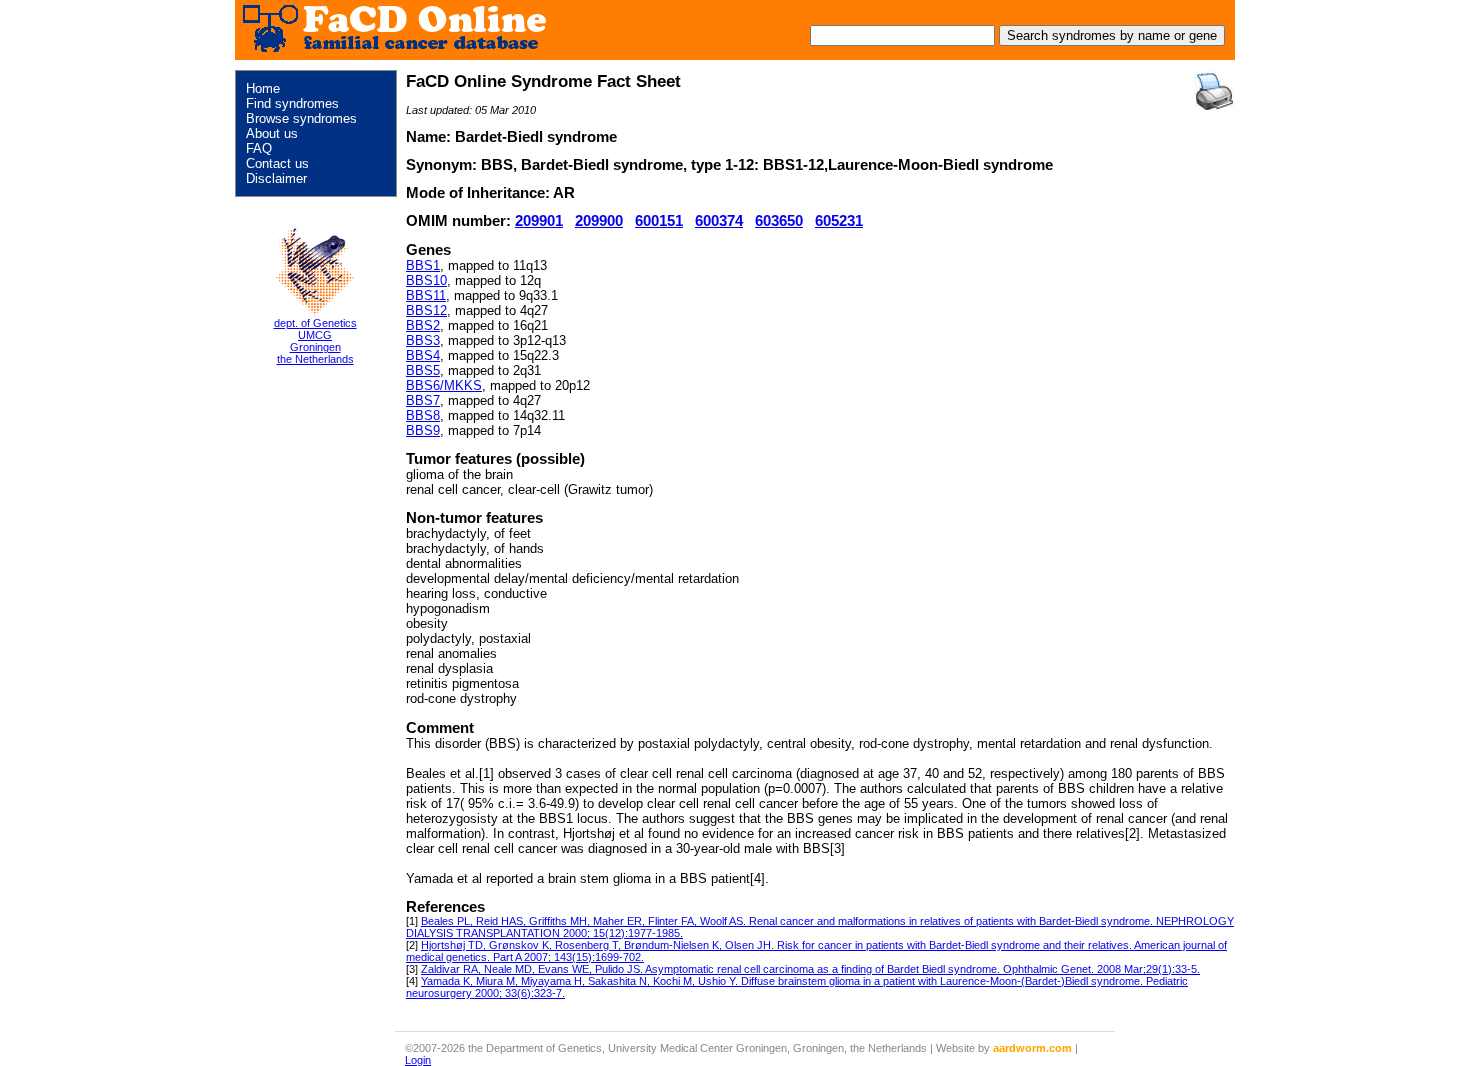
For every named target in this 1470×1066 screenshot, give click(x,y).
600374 (719, 221)
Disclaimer (276, 178)
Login (418, 1060)
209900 (599, 221)
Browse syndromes (301, 118)
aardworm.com (1032, 1048)
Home (263, 88)
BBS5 (423, 370)
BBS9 (423, 430)
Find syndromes (292, 103)
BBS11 (426, 295)
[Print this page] (1214, 91)
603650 (779, 221)
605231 (839, 221)
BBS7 (423, 400)
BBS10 (426, 280)
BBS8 (423, 415)
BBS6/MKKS (444, 385)
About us (272, 133)
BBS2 (423, 325)
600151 (659, 221)
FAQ (259, 148)
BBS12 (426, 310)
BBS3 (423, 340)
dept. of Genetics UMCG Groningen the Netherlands (315, 341)
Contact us (277, 163)
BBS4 (423, 355)
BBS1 (423, 265)
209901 (539, 221)
